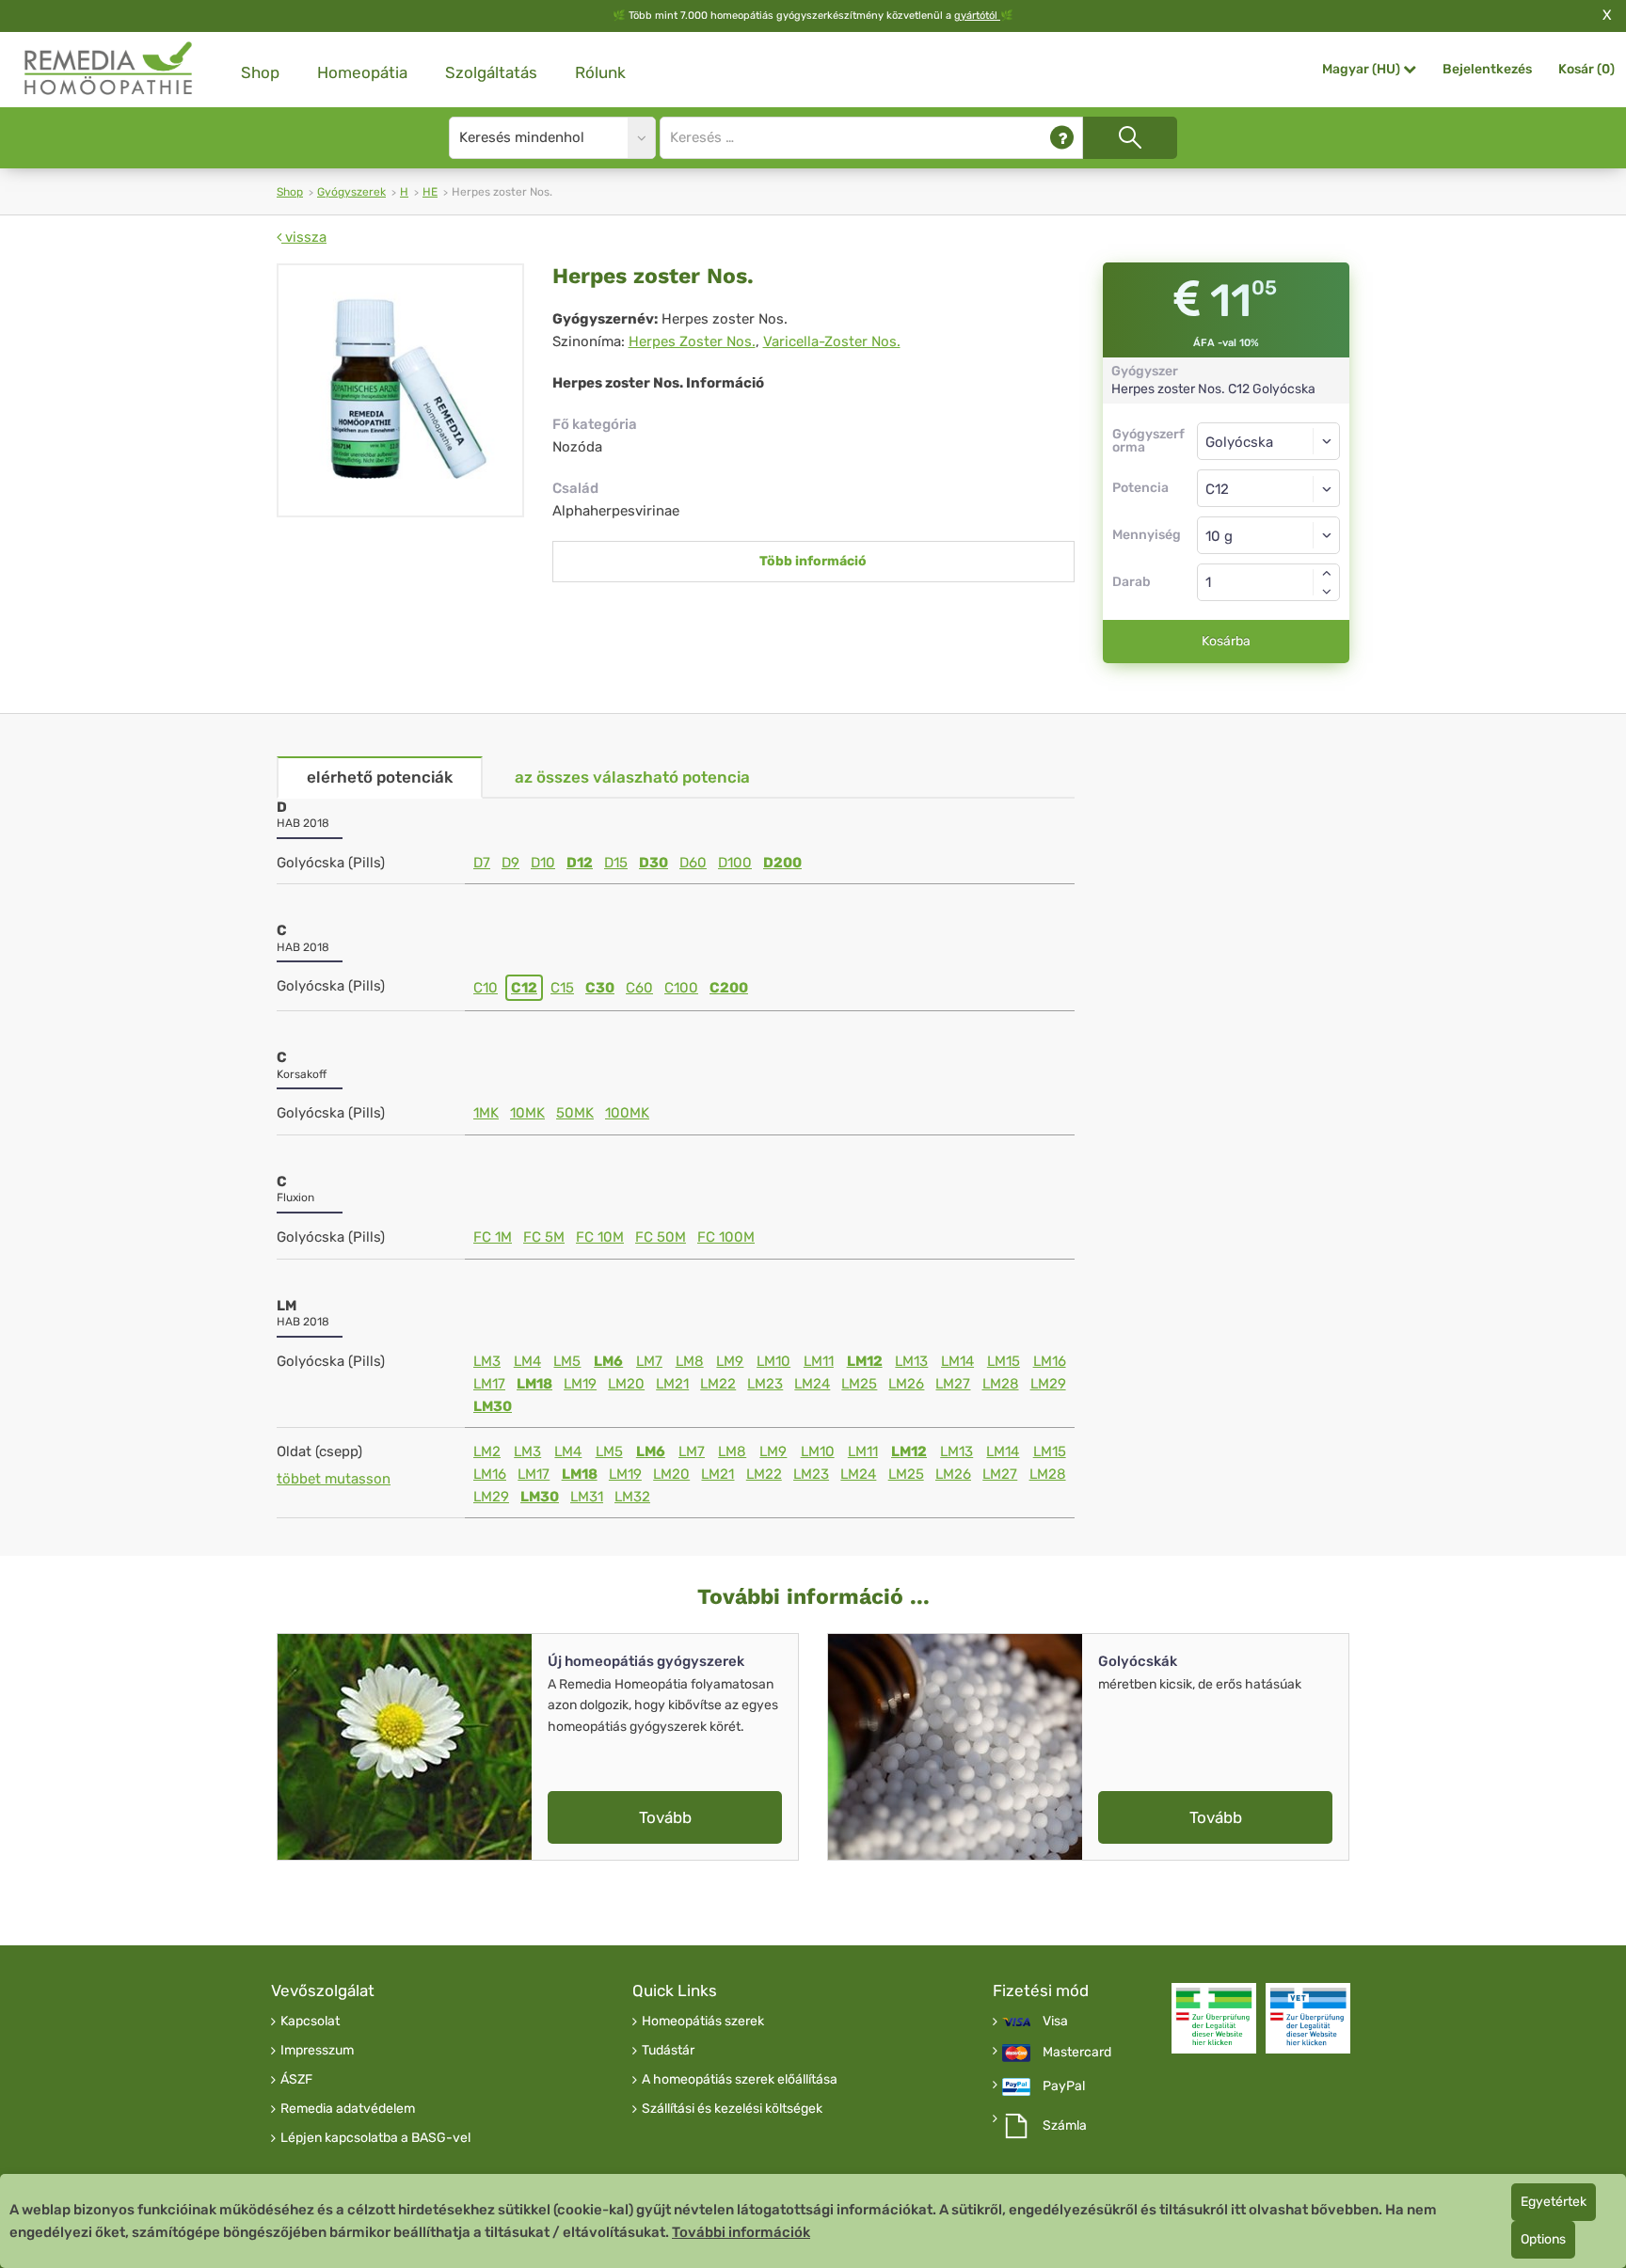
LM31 (587, 1497)
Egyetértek (1554, 2202)
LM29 (1048, 1384)
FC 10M (600, 1237)
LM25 (859, 1384)
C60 (639, 988)
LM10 (773, 1361)
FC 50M (661, 1237)
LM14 (957, 1361)
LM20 (626, 1384)
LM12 (865, 1361)
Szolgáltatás (491, 72)
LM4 (527, 1361)
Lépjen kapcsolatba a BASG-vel (375, 2138)
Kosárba (1226, 641)
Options (1543, 2239)
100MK (627, 1113)
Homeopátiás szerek (703, 2022)
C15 (562, 988)
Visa (1055, 2022)
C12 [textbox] (1217, 489)
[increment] (1327, 573)
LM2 (487, 1451)
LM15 (1004, 1361)
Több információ (813, 561)
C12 (524, 988)
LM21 (672, 1384)
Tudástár (668, 2051)
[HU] (109, 69)
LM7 (649, 1361)
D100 (735, 863)
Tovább (665, 1817)
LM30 (493, 1406)
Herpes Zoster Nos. (692, 341)
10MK (527, 1113)
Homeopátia (362, 72)
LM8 (690, 1361)
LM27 (953, 1384)
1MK (486, 1113)
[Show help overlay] (1062, 138)
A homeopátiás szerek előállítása (740, 2080)
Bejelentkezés (1487, 69)
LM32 (632, 1497)
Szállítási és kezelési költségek (732, 2109)
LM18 (534, 1384)
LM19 (580, 1384)
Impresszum (317, 2051)
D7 (482, 863)
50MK (575, 1113)
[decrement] (1327, 592)
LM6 (608, 1361)
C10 (486, 988)
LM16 (1050, 1361)
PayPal (1064, 2086)
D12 (580, 863)
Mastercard (1077, 2053)
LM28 (1001, 1384)
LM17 (489, 1384)
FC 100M (726, 1237)
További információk (741, 2232)
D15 (616, 863)
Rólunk (600, 72)
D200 (782, 863)
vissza (304, 237)
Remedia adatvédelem (348, 2109)
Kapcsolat (310, 2022)
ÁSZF (296, 2080)
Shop (260, 72)
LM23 (765, 1384)
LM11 (819, 1361)
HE (430, 192)
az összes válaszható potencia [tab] (632, 777)
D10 (543, 863)
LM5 (567, 1361)
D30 (654, 863)
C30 (600, 988)
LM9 (730, 1361)
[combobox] (1269, 488)
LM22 (718, 1384)
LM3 (487, 1361)
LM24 (812, 1384)
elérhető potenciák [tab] (380, 777)
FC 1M (493, 1237)
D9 (510, 863)
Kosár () (1586, 69)
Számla (1065, 2126)
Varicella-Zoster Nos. (832, 341)
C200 (729, 988)
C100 (681, 988)
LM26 (906, 1384)
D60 (693, 863)
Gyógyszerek (351, 192)
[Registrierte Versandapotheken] (1214, 2018)
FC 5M (544, 1237)
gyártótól (977, 16)
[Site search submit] (1130, 138)
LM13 (911, 1361)
